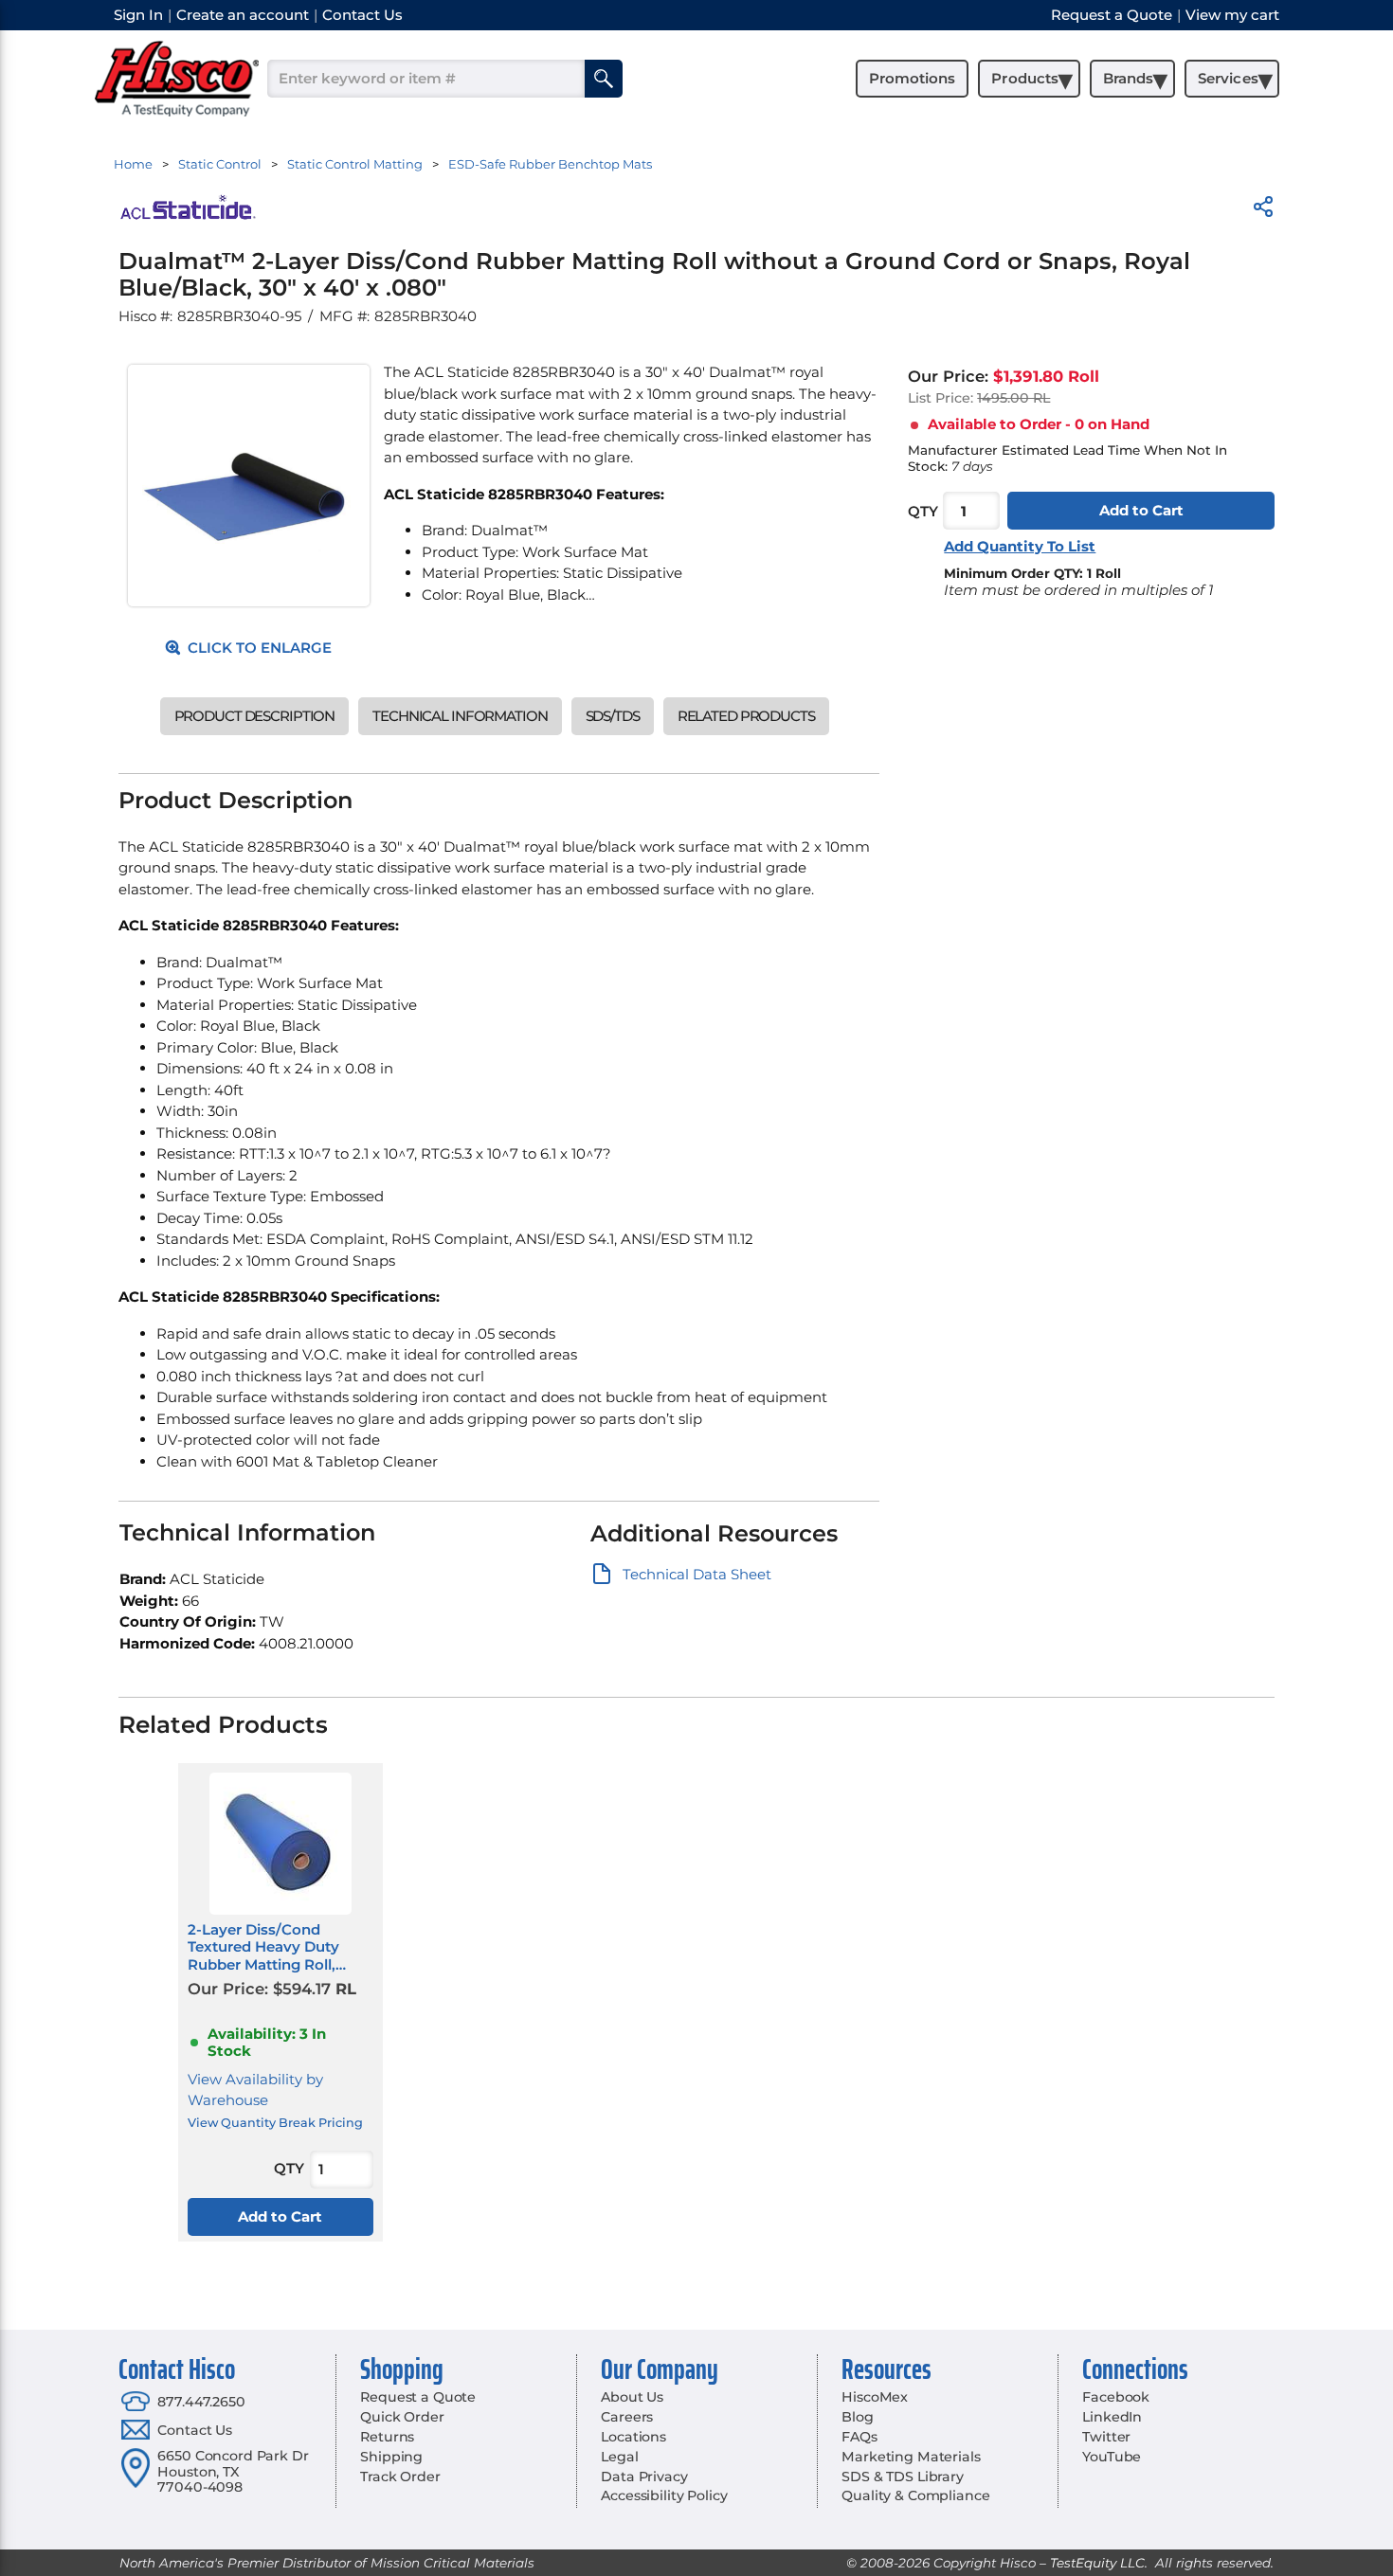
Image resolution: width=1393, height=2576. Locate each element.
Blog (857, 2417)
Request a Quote (418, 2397)
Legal (619, 2457)
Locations (633, 2437)
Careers (627, 2417)
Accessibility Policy (664, 2495)
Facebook (1116, 2397)
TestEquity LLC (1097, 2563)
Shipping (391, 2457)
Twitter (1106, 2437)
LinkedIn (1112, 2417)
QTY (923, 511)
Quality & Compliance (915, 2495)
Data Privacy (644, 2477)
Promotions (912, 78)
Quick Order (402, 2417)
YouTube (1112, 2457)
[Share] (1263, 210)
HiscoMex (875, 2397)
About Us (632, 2397)
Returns (387, 2437)
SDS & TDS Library (903, 2477)
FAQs (859, 2437)
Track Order (400, 2477)
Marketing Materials (911, 2457)
